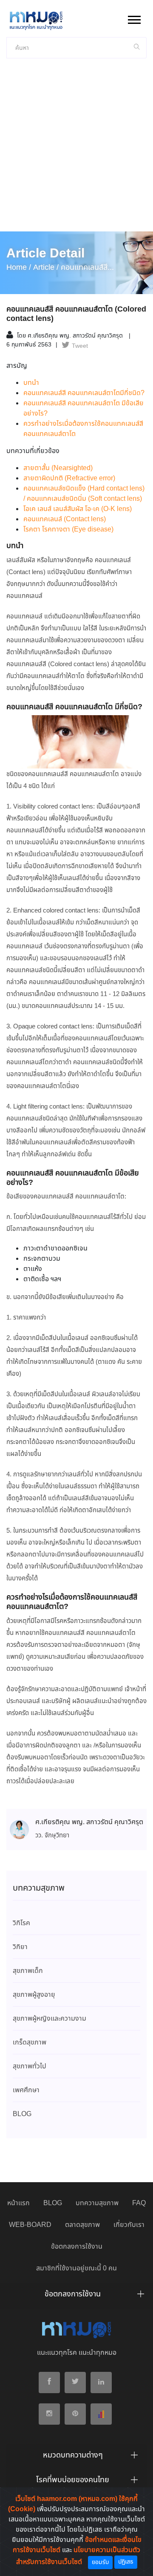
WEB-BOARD (30, 2225)
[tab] (76, 2296)
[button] (134, 18)
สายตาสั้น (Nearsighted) (58, 468)
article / (46, 268)
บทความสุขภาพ (97, 2203)
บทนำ (31, 383)
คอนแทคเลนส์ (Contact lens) (65, 519)
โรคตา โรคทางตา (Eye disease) (68, 530)
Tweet (80, 346)
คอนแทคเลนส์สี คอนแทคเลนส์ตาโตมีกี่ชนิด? (84, 393)
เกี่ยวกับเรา (129, 2225)
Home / (19, 268)
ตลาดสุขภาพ (82, 2225)
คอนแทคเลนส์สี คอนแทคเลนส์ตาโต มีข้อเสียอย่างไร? (84, 409)
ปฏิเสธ (126, 2562)
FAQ (139, 2203)
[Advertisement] (76, 150)
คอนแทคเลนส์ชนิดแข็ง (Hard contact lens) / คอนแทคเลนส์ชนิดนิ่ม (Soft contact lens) (84, 494)
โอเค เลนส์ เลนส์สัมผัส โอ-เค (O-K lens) (78, 509)
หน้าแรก (18, 2203)
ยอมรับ (100, 2562)
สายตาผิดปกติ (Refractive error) (69, 478)
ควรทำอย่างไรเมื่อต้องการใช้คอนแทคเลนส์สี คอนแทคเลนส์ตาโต (83, 429)
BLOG (53, 2203)
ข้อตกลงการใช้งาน (77, 2247)
